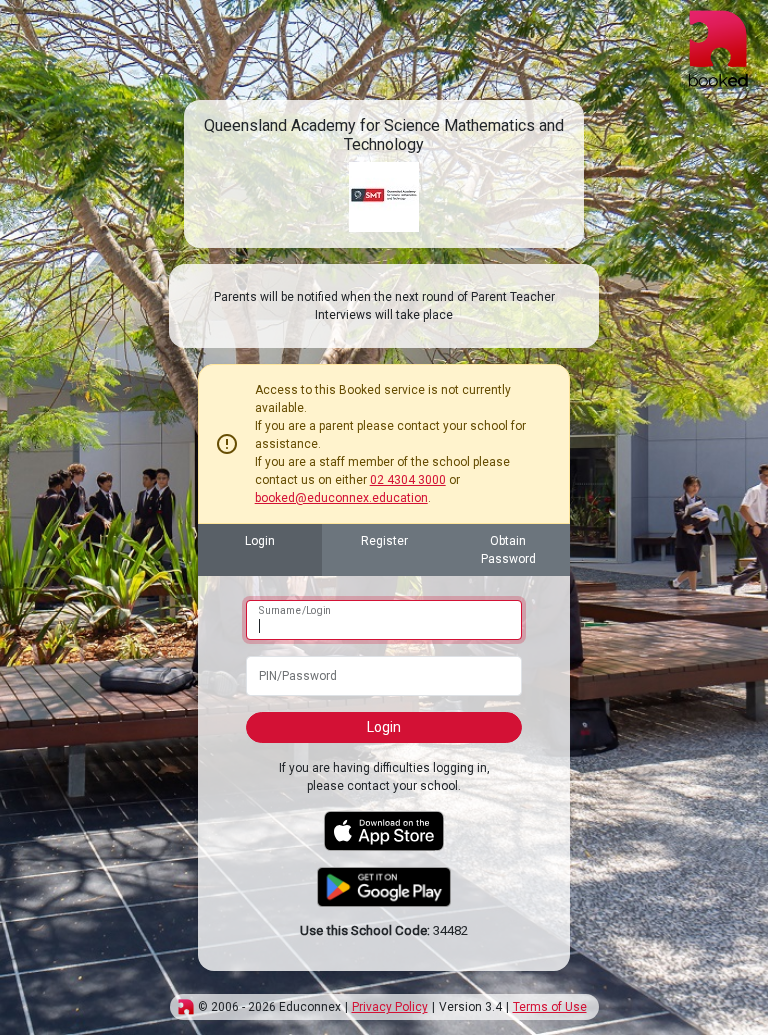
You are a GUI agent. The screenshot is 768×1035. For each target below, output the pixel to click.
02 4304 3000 (408, 480)
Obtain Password (508, 550)
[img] (186, 1007)
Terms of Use (550, 1007)
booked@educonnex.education (341, 498)
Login (260, 541)
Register (384, 541)
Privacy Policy (390, 1007)
